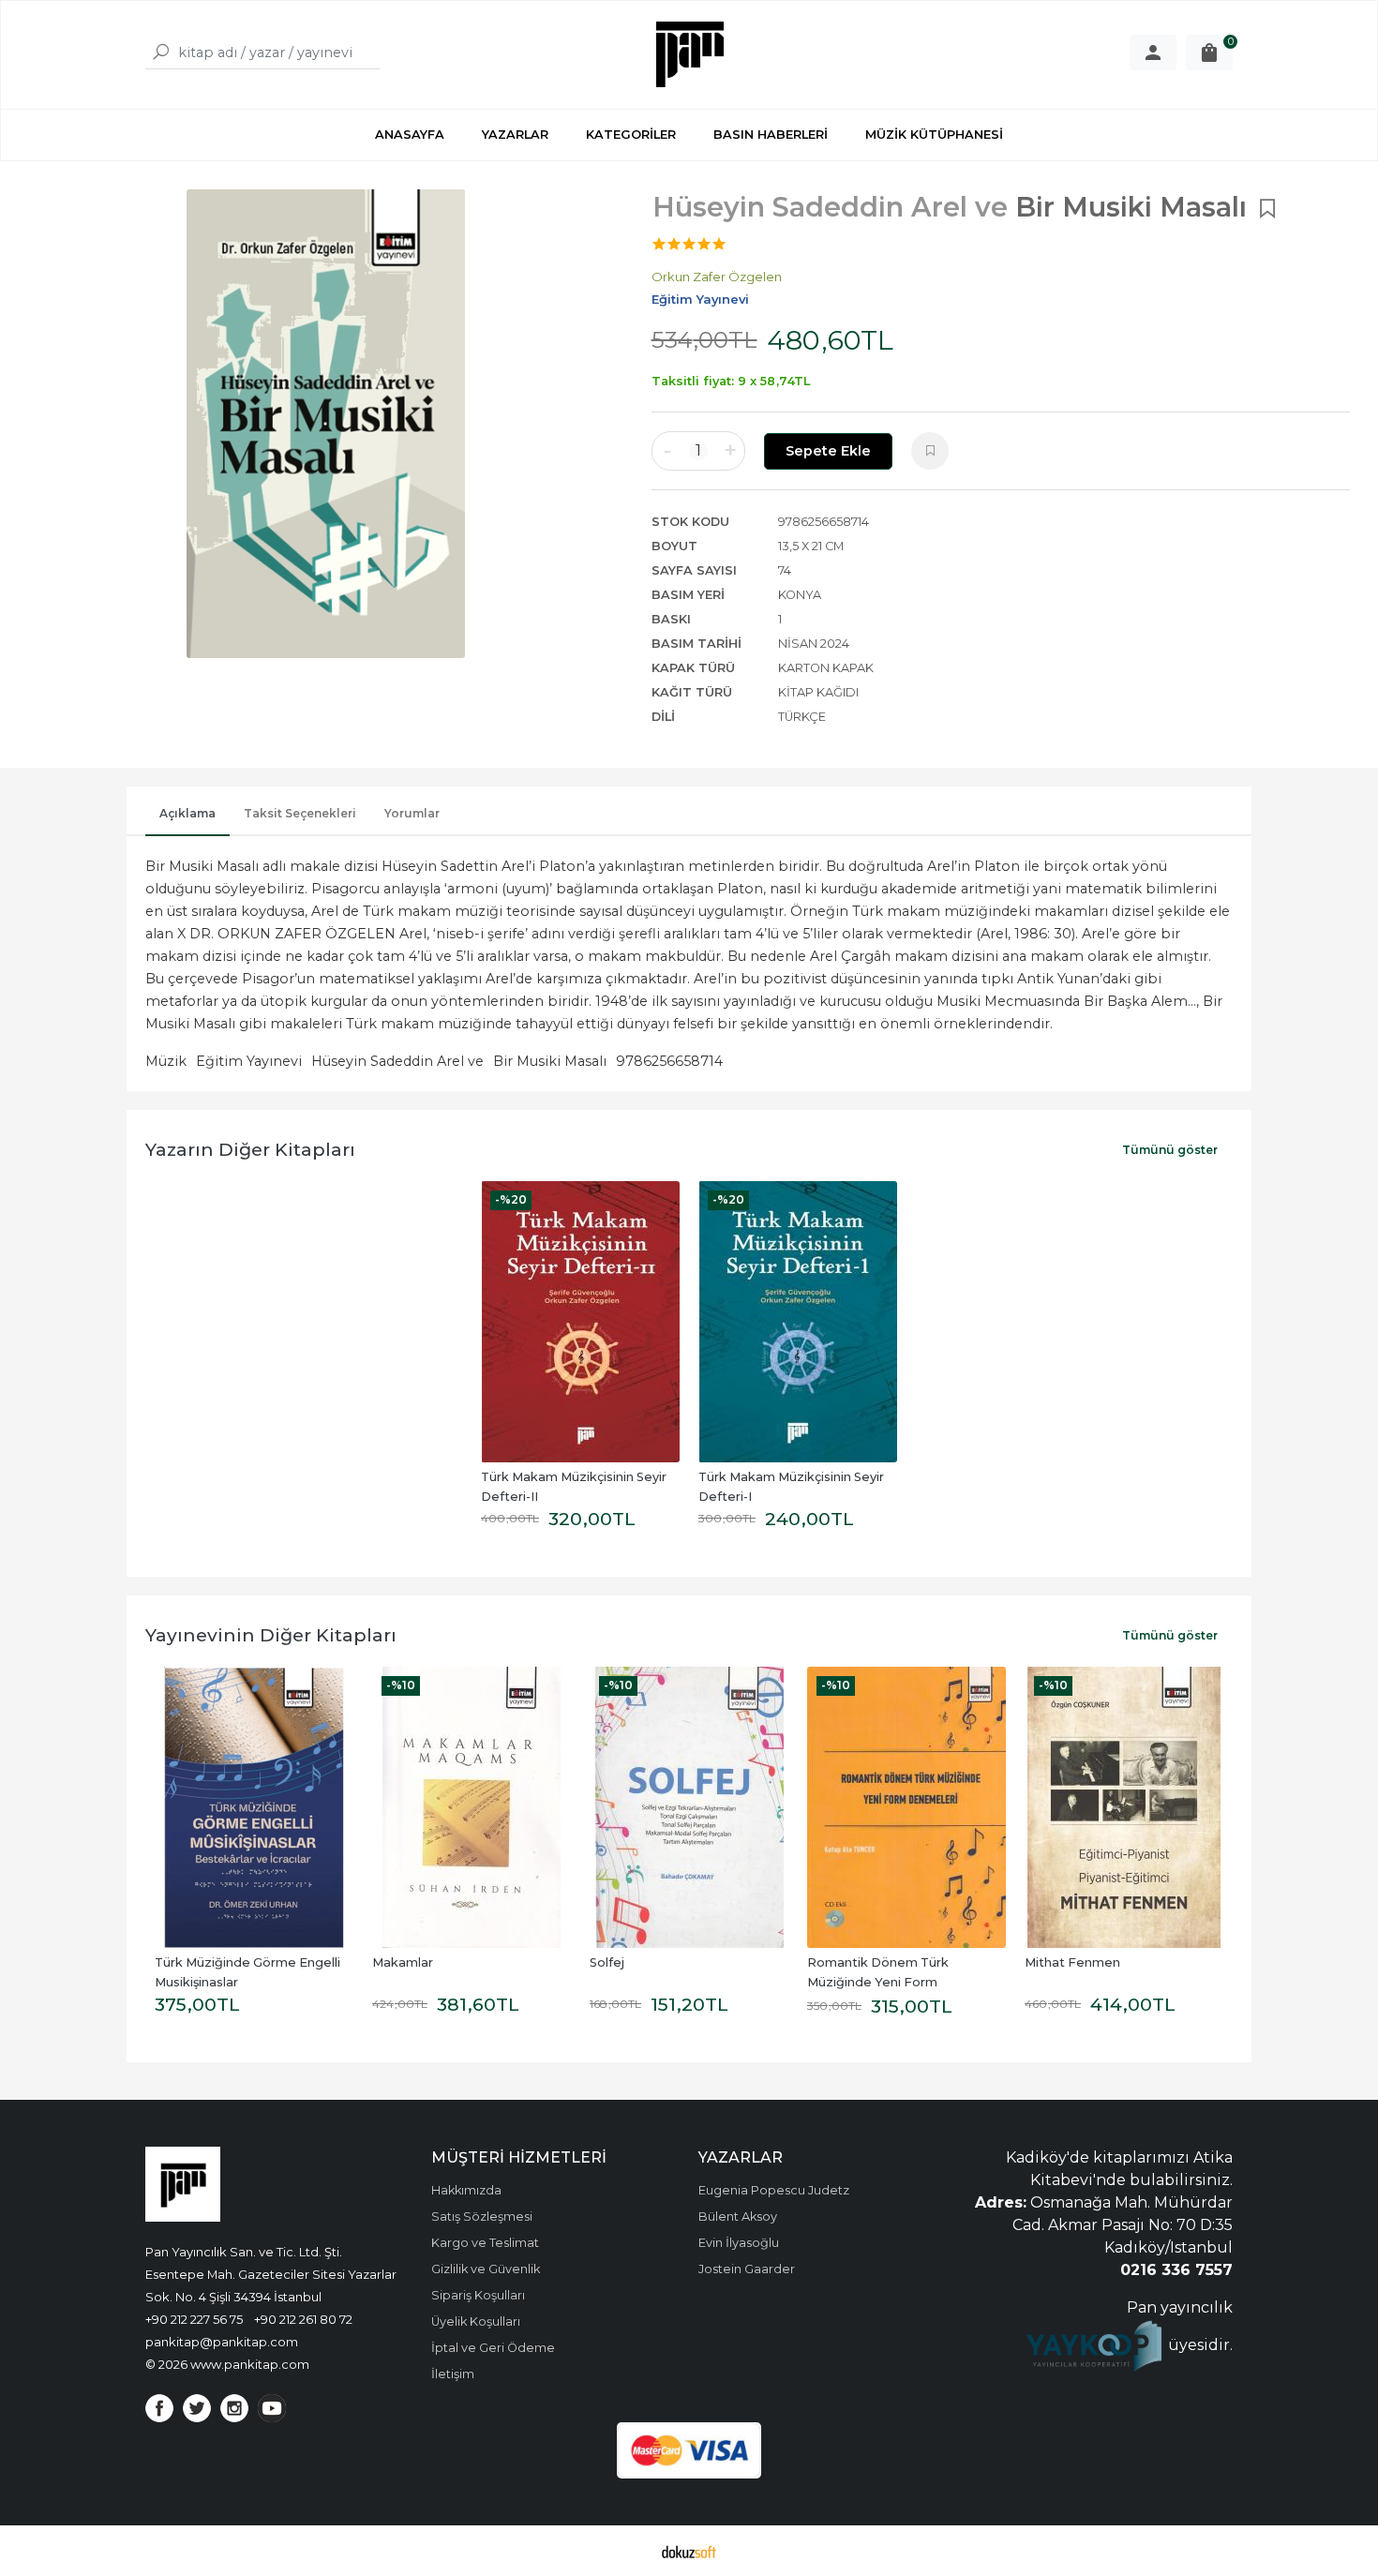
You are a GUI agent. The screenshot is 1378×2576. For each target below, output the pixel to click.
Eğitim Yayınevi (249, 1061)
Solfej (607, 1962)
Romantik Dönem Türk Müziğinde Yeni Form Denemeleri (879, 1982)
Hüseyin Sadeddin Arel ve (397, 1061)
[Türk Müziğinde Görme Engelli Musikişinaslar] (254, 1807)
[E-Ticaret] (689, 2551)
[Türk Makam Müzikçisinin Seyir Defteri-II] (580, 1322)
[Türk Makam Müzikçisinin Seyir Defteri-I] (798, 1322)
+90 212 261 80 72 (303, 2319)
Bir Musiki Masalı (550, 1061)
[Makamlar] (472, 1807)
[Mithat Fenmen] (1124, 1807)
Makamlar (403, 1962)
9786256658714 (669, 1061)
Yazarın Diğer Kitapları (250, 1149)
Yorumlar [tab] (412, 813)
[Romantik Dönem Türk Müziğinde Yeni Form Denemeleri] (906, 1807)
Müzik (166, 1061)
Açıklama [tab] (187, 813)
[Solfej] (689, 1807)
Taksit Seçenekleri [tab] (300, 813)
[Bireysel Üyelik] (1153, 52)
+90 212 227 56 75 (194, 2319)
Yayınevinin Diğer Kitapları (271, 1635)
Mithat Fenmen (1072, 1962)
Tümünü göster (1170, 1150)
